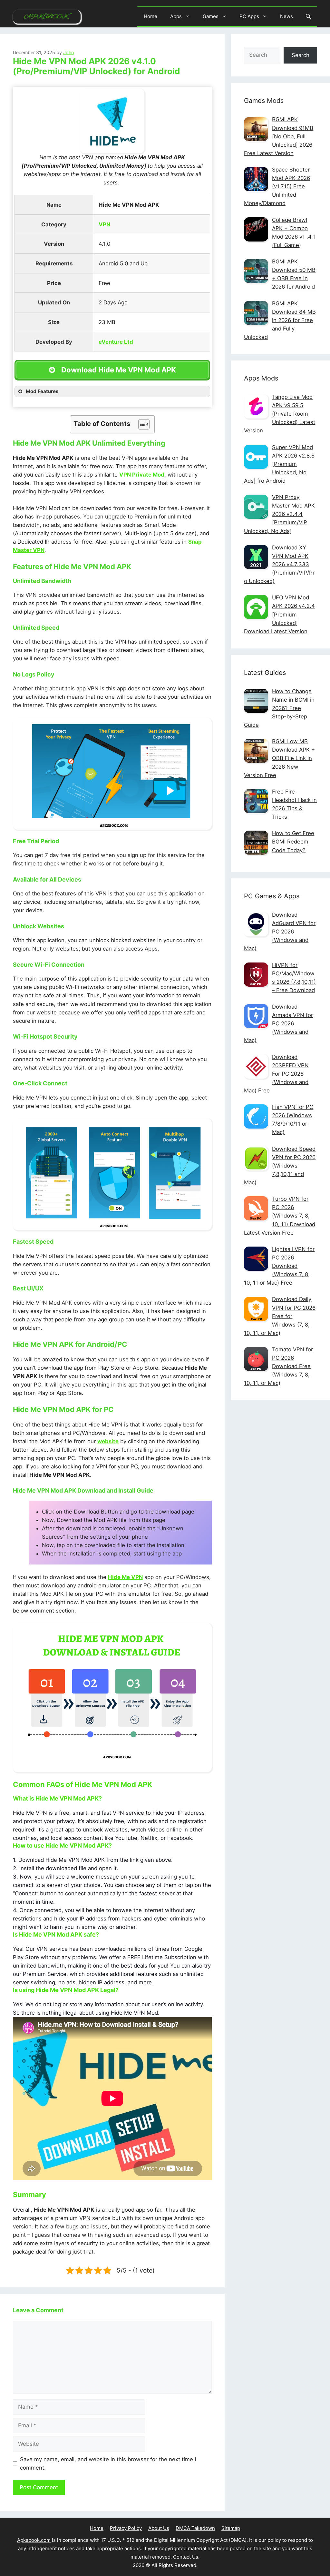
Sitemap (231, 2528)
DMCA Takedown (195, 2528)
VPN (104, 224)
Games (211, 16)
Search (301, 55)
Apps (176, 16)
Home (150, 16)
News (286, 16)
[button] (308, 16)
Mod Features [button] (42, 391)
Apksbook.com (34, 2540)
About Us (159, 2528)
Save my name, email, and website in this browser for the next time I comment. (108, 2463)
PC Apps (249, 16)
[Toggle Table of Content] (141, 424)
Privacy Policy (126, 2528)
